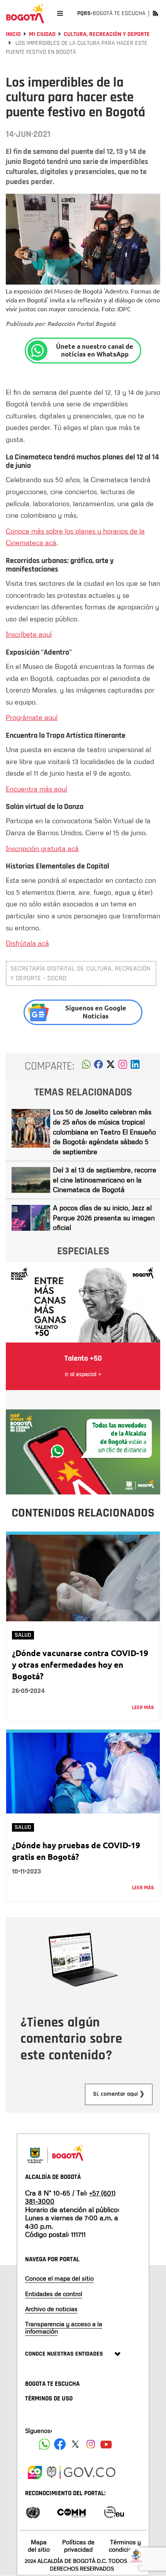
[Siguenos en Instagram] (91, 2444)
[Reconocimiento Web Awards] (114, 2512)
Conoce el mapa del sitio (59, 2278)
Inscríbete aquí (29, 634)
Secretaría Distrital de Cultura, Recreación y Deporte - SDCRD (80, 973)
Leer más (143, 1708)
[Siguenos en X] (75, 2444)
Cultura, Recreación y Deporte (107, 34)
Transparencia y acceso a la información (64, 2328)
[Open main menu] (60, 13)
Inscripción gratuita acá (42, 848)
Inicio (13, 34)
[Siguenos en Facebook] (44, 2444)
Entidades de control (54, 2294)
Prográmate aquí (32, 717)
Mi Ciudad (42, 34)
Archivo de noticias (51, 2309)
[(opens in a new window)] (123, 1066)
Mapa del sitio (39, 2546)
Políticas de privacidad (78, 2546)
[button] (86, 1066)
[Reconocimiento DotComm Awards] (71, 2512)
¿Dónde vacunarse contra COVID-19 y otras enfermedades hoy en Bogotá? (80, 1664)
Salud (23, 1635)
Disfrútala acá (27, 943)
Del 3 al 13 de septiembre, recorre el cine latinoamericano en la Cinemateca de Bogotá (105, 1180)
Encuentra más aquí (36, 789)
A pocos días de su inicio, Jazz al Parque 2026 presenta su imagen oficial (104, 1217)
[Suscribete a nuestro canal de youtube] (106, 2444)
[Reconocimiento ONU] (33, 2512)
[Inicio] (25, 14)
